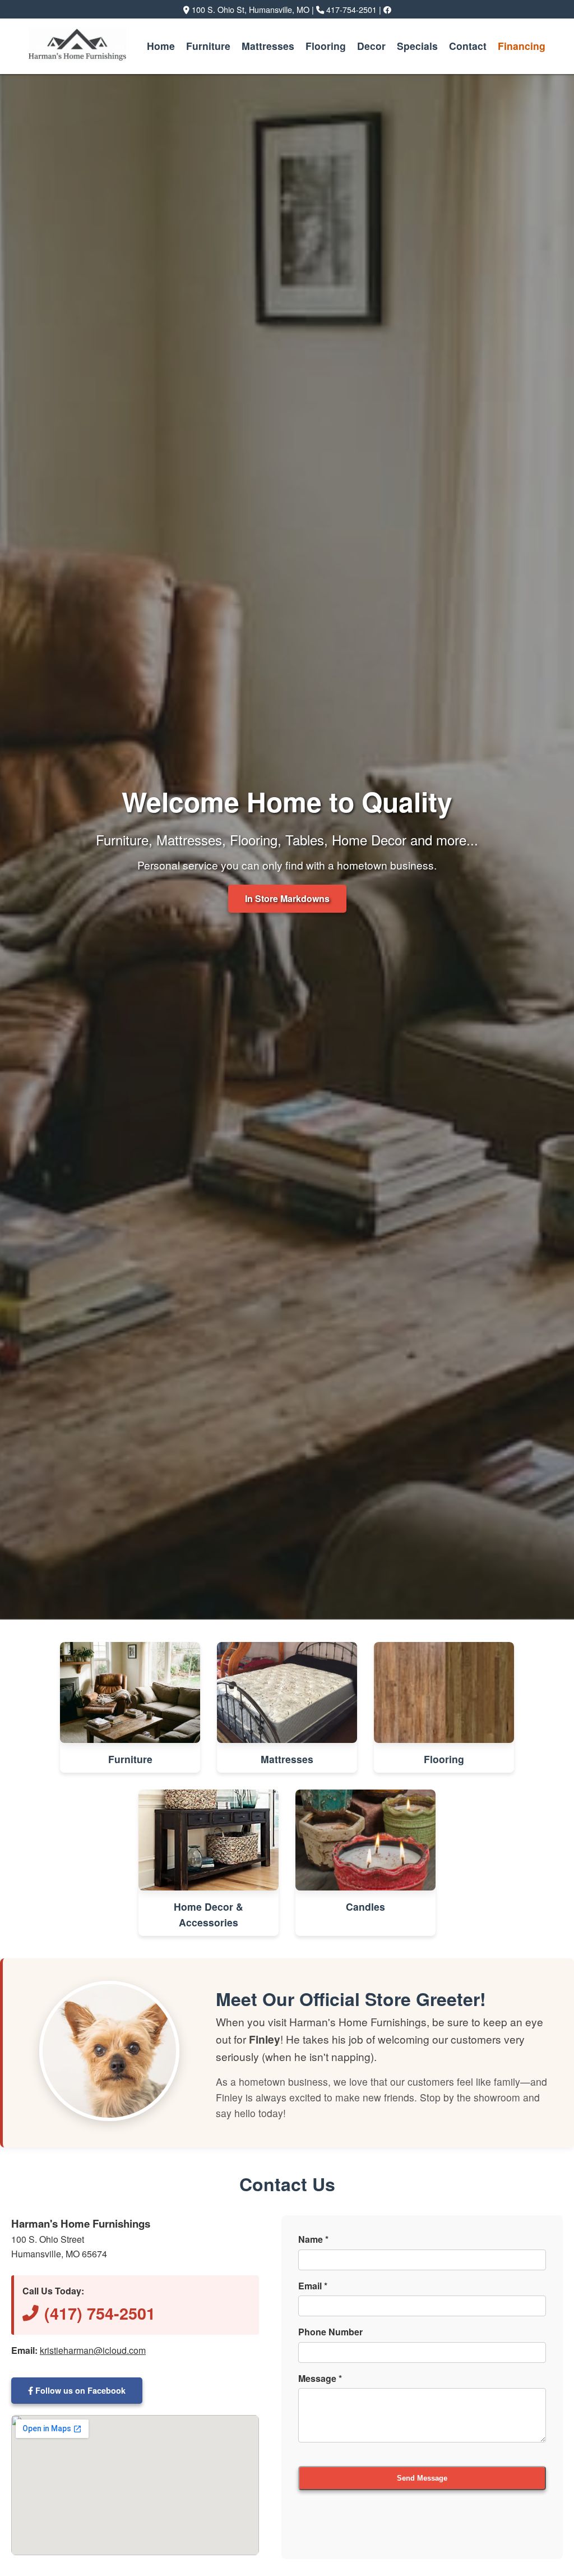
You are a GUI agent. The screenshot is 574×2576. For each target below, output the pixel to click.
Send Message (422, 2478)
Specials (417, 46)
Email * (313, 2286)
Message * (320, 2378)
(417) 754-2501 (100, 2313)
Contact (468, 46)
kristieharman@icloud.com (93, 2350)
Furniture (208, 46)
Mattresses (268, 46)
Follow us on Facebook (79, 2390)
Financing (522, 46)
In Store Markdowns (287, 898)
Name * (313, 2239)
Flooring (326, 46)
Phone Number (330, 2332)
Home (161, 46)
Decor (371, 46)
